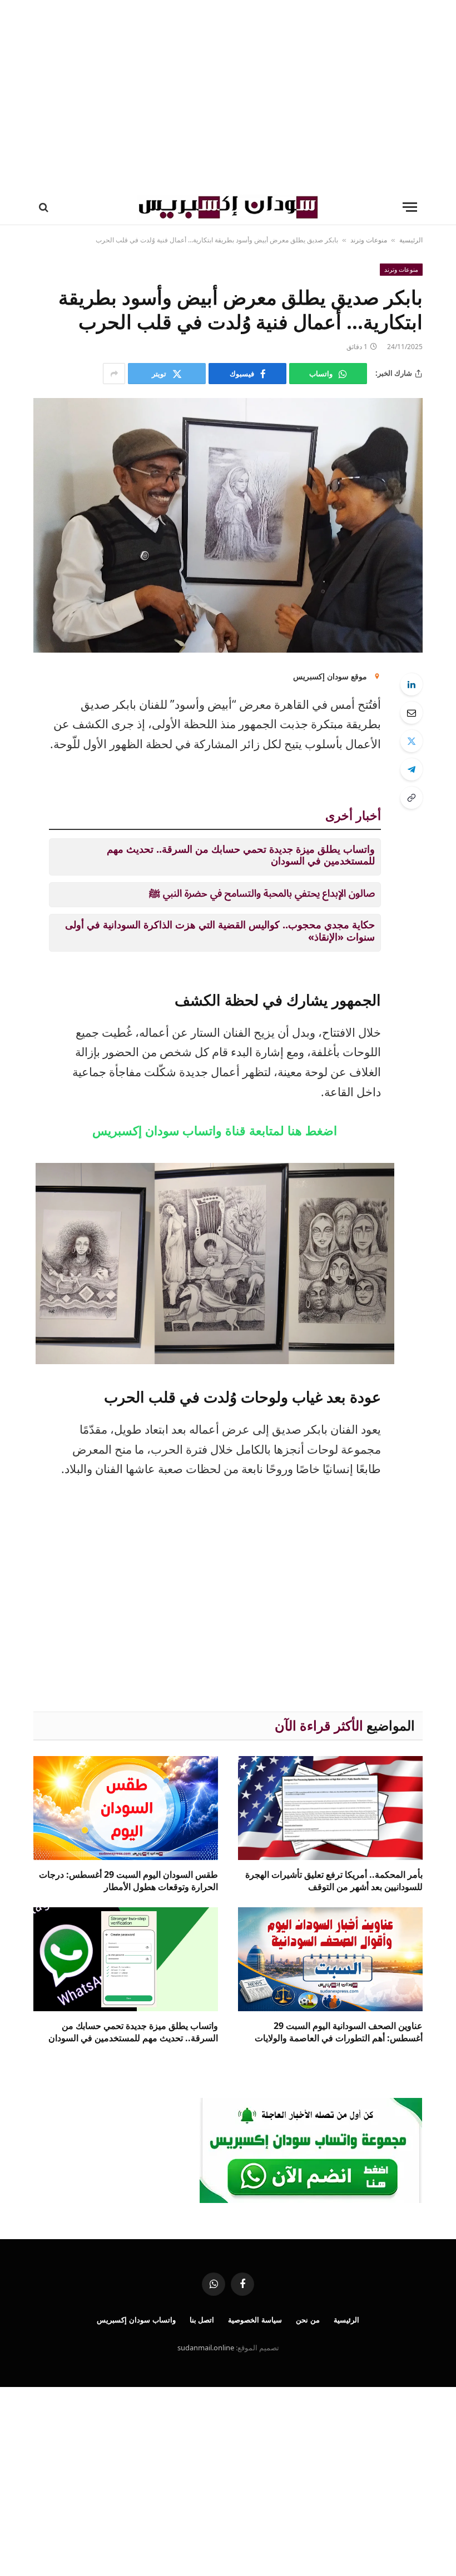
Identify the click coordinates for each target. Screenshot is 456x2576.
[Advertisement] (228, 95)
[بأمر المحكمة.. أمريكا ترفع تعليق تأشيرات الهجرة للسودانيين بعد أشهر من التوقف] (330, 1808)
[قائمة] (410, 207)
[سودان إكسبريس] (228, 207)
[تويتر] (412, 741)
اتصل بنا (202, 2320)
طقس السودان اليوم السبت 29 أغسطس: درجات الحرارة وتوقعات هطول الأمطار (128, 1881)
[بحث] (45, 207)
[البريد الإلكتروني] (412, 713)
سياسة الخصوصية (255, 2320)
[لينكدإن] (412, 684)
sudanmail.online (206, 2348)
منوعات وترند (369, 240)
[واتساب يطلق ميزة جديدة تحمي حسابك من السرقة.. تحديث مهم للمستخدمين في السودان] (126, 1959)
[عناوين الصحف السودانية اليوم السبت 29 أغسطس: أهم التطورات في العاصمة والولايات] (330, 1959)
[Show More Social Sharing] (114, 374)
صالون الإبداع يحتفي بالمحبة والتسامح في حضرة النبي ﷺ (262, 893)
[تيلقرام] (412, 769)
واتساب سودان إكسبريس (136, 2320)
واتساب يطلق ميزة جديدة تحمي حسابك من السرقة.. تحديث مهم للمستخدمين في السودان (241, 855)
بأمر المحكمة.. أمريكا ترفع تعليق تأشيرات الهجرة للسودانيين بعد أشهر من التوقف (334, 1881)
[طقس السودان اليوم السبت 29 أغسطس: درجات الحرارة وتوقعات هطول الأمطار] (126, 1808)
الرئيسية (411, 240)
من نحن (308, 2320)
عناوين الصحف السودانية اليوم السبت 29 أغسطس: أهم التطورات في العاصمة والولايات (339, 2032)
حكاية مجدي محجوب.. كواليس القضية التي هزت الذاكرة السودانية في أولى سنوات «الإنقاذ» (220, 931)
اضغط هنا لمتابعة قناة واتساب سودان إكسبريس (215, 1130)
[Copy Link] (412, 798)
